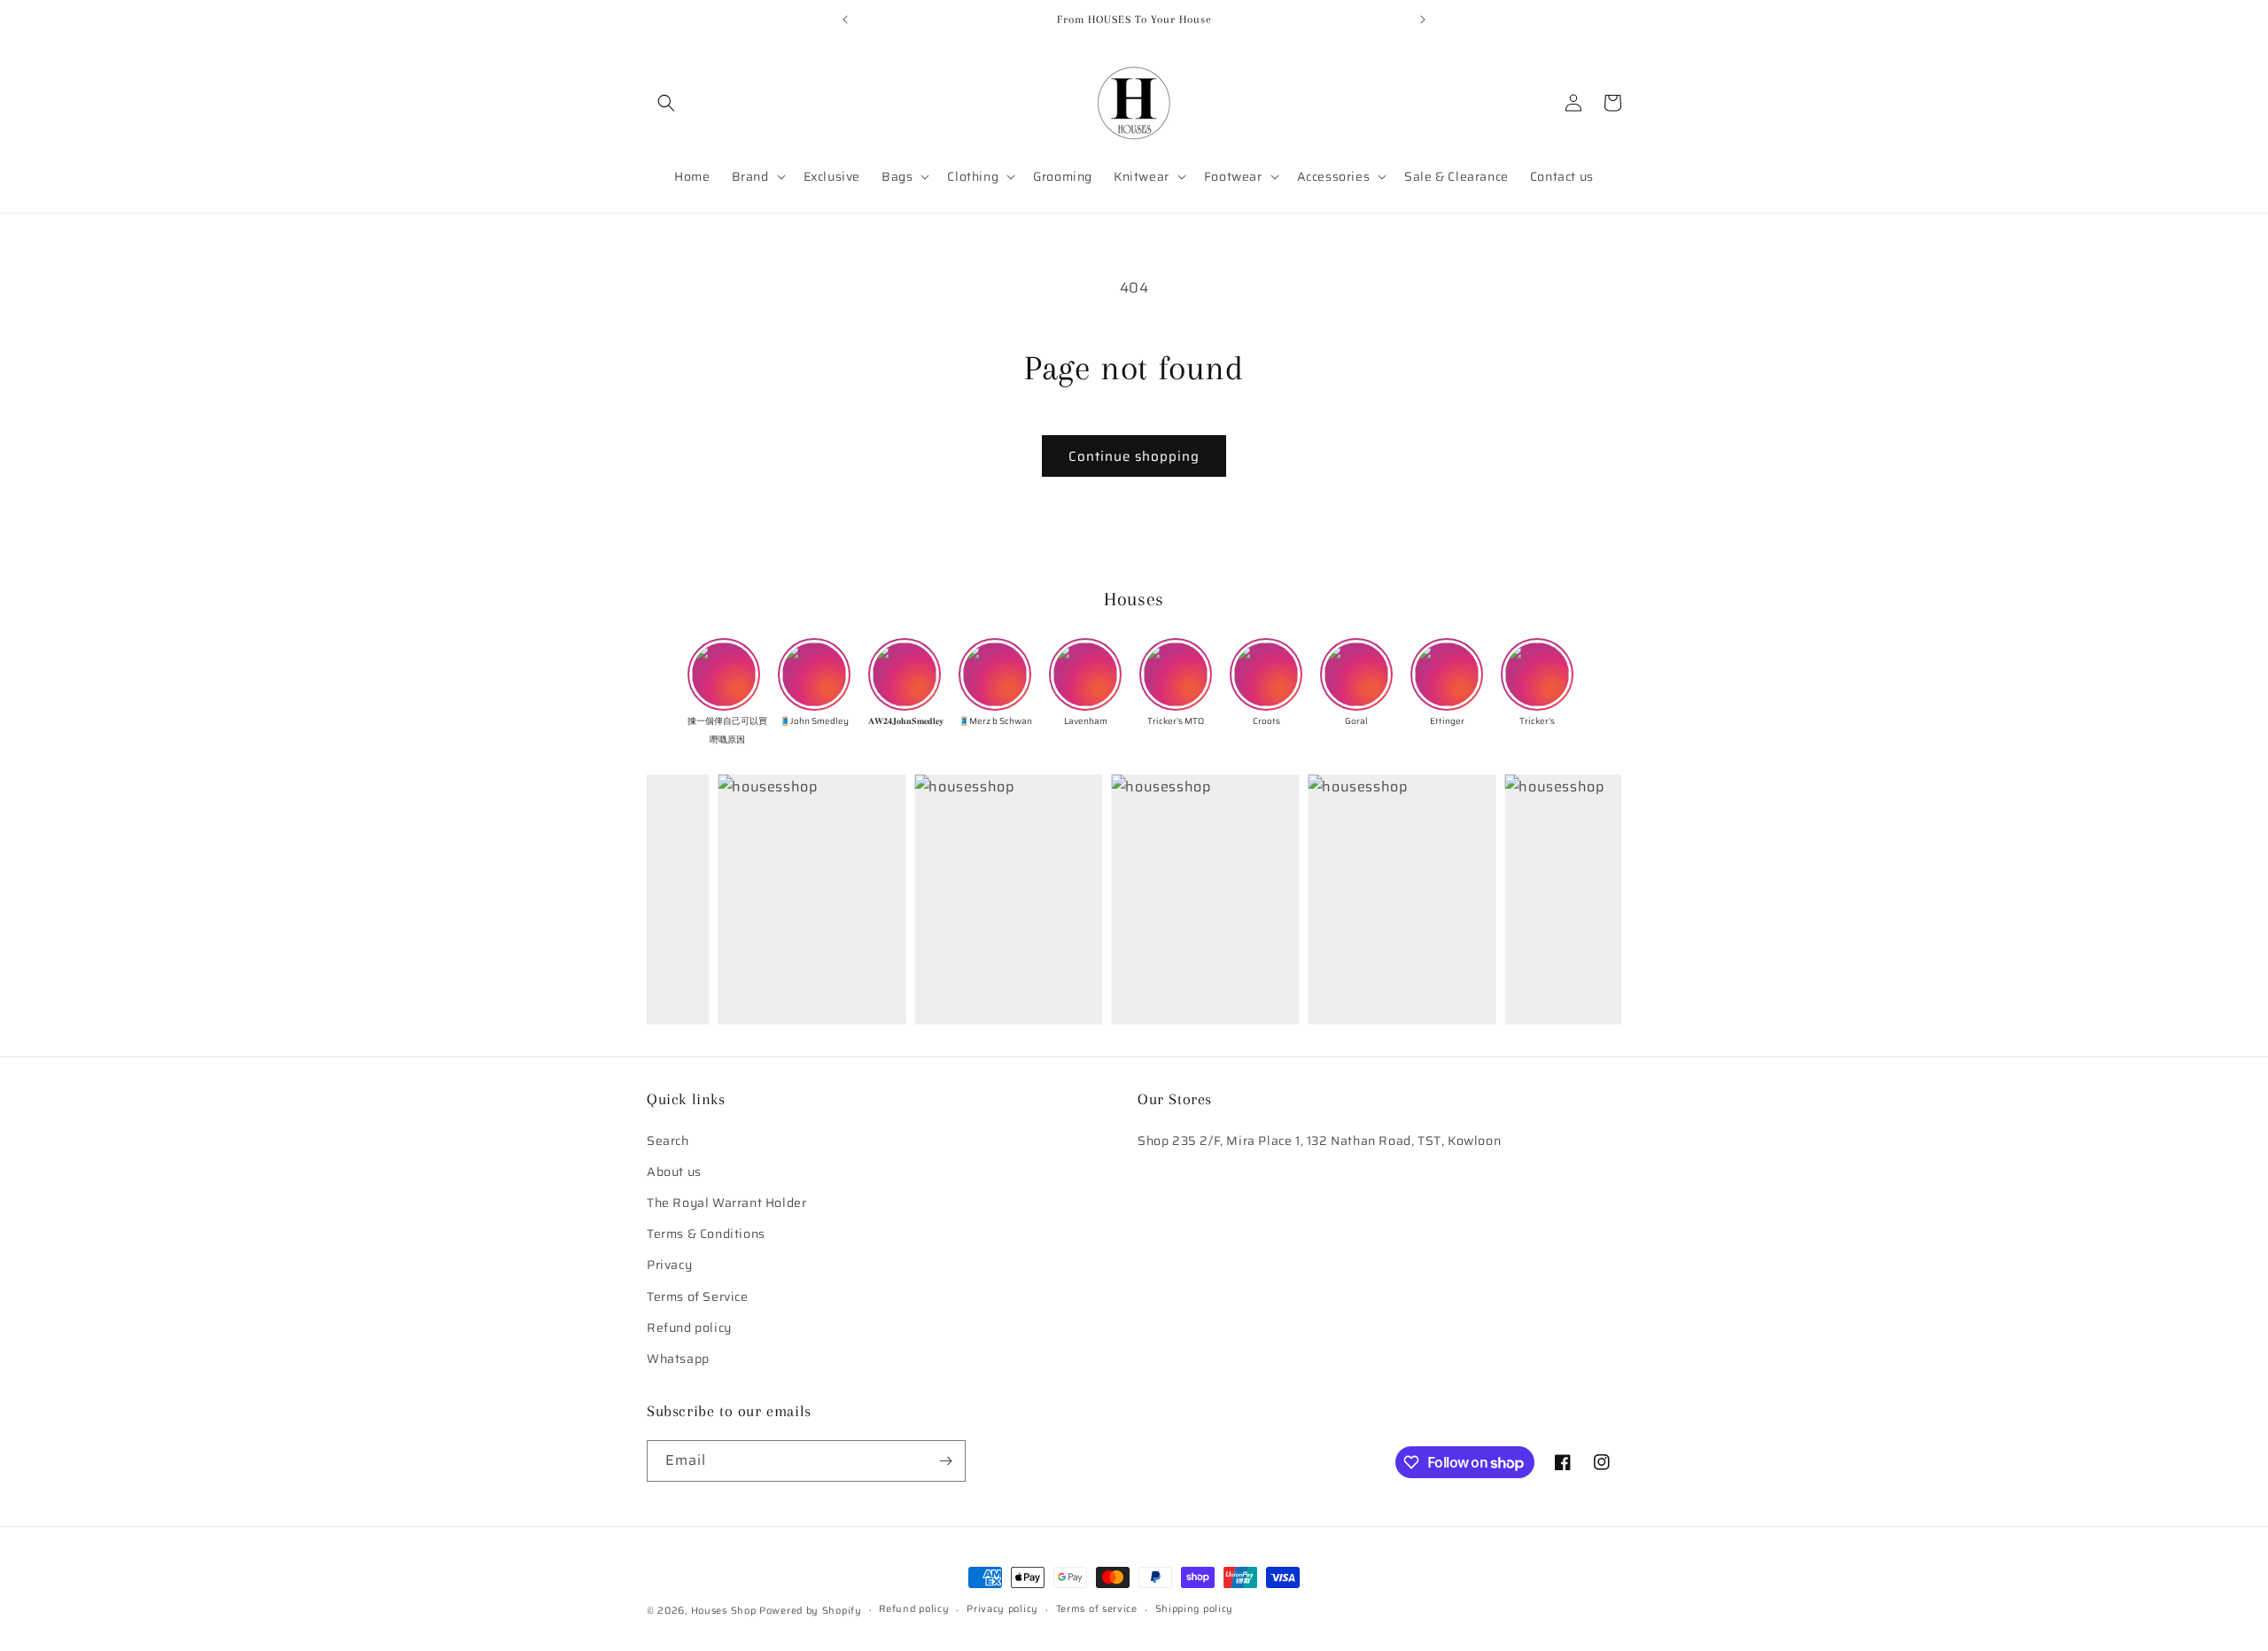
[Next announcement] (1423, 19)
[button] (666, 103)
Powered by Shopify (811, 1611)
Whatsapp (678, 1359)
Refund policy (689, 1328)
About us (674, 1172)
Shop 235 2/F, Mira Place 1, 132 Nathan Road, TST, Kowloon (1319, 1141)
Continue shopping (1134, 456)
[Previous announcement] (845, 19)
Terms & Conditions (706, 1234)
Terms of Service (698, 1297)
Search (668, 1141)
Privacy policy (1002, 1610)
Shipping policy (1195, 1610)
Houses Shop (724, 1611)
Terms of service (1097, 1610)
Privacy (669, 1266)
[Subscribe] (945, 1461)
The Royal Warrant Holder (726, 1203)
